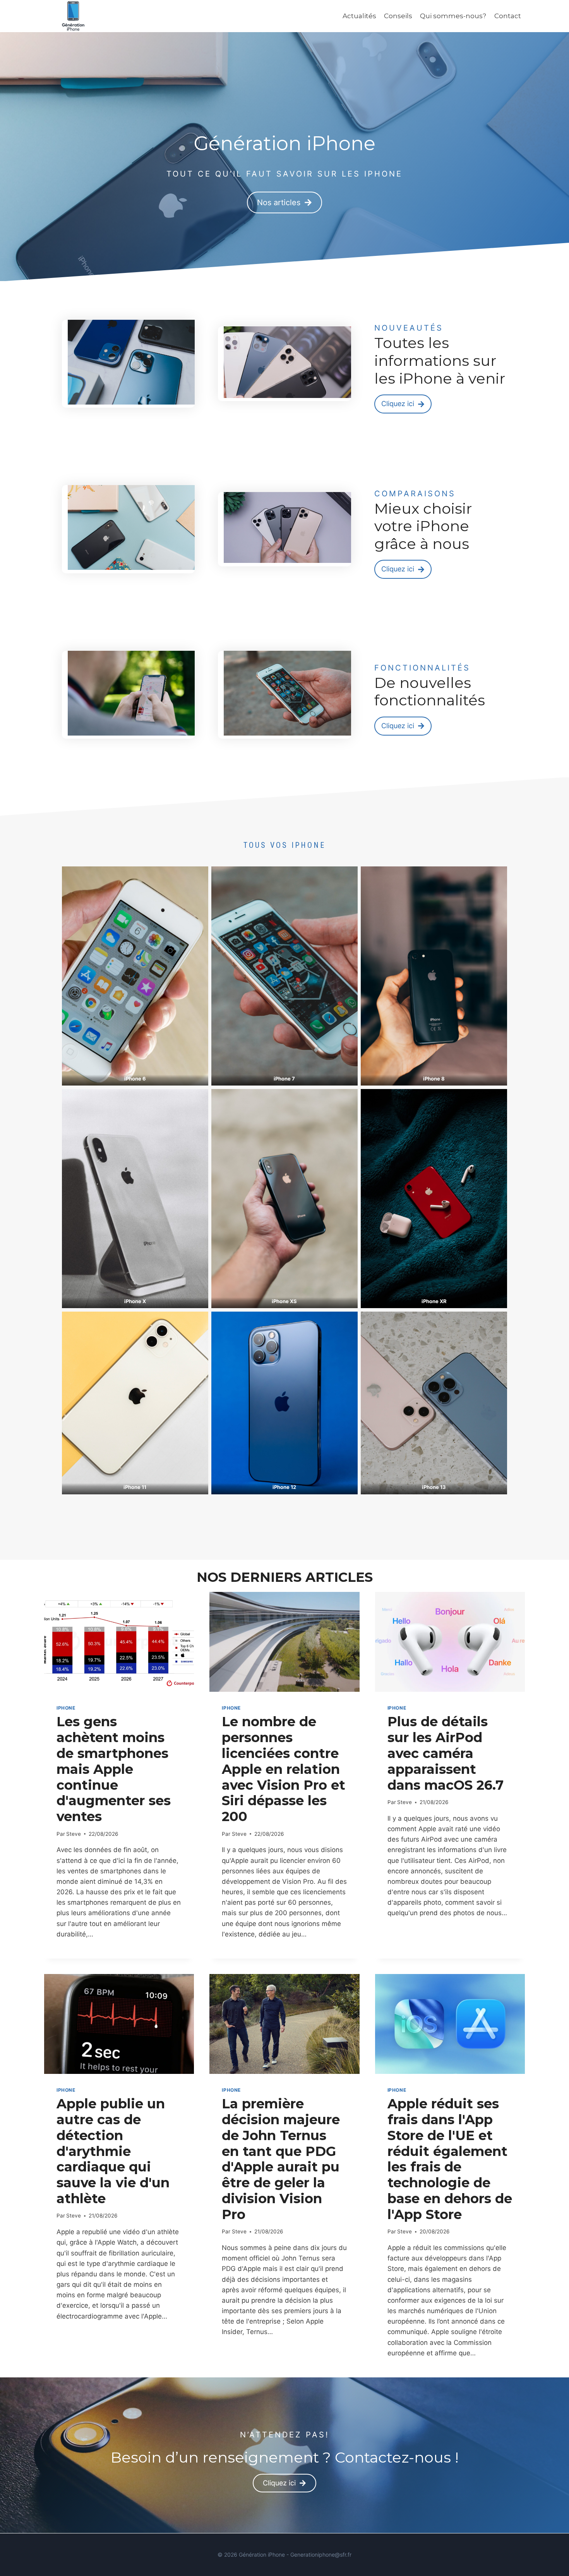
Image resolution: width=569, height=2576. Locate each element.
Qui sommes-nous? (453, 16)
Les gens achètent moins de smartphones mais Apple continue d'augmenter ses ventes (114, 1769)
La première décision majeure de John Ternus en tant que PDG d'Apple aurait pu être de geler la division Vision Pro (281, 2159)
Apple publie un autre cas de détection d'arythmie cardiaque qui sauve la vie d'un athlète (113, 2151)
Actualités (359, 16)
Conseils (398, 16)
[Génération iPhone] (73, 16)
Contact (508, 16)
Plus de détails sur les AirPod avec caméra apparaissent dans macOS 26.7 (446, 1753)
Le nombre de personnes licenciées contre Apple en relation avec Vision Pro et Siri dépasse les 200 (284, 1769)
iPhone (66, 1708)
